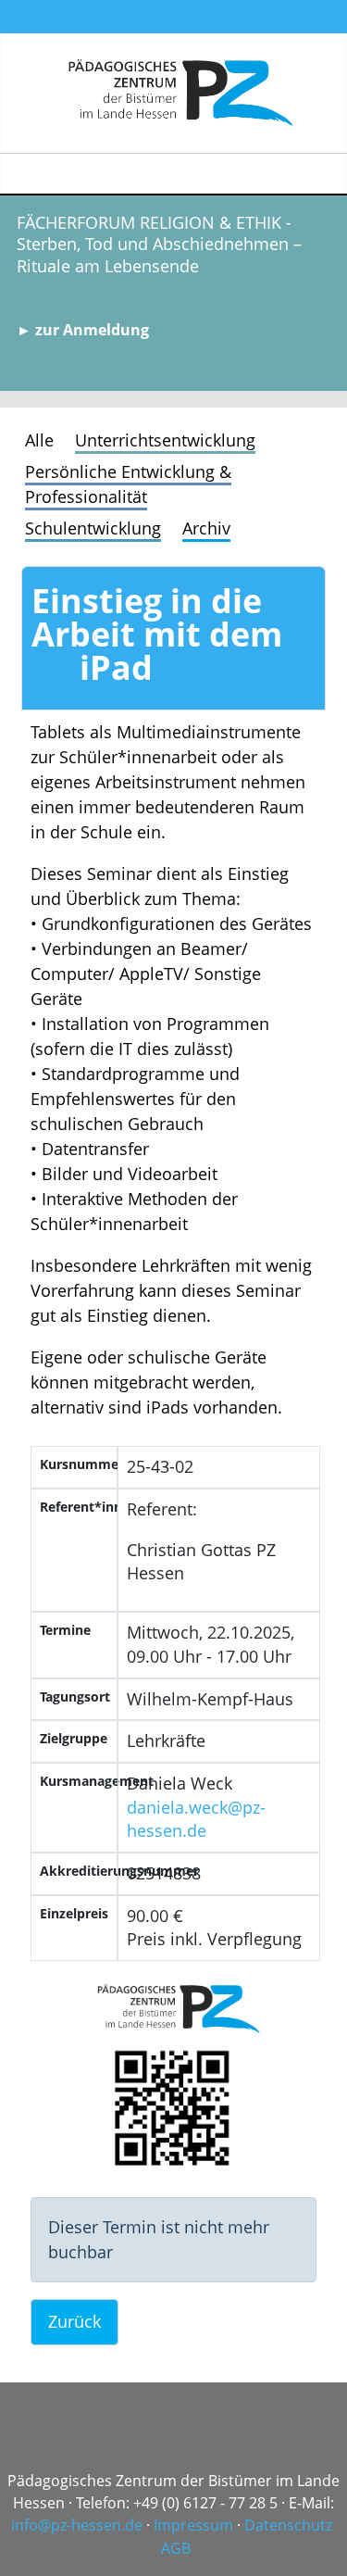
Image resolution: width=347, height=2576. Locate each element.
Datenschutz (288, 2525)
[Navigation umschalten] (325, 174)
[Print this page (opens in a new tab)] (56, 674)
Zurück (74, 2321)
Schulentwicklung (93, 528)
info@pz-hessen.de (77, 2525)
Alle (39, 440)
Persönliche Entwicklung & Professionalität (128, 484)
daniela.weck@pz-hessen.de (196, 1819)
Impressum (193, 2525)
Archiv (206, 528)
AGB (176, 2548)
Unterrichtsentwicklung (165, 440)
